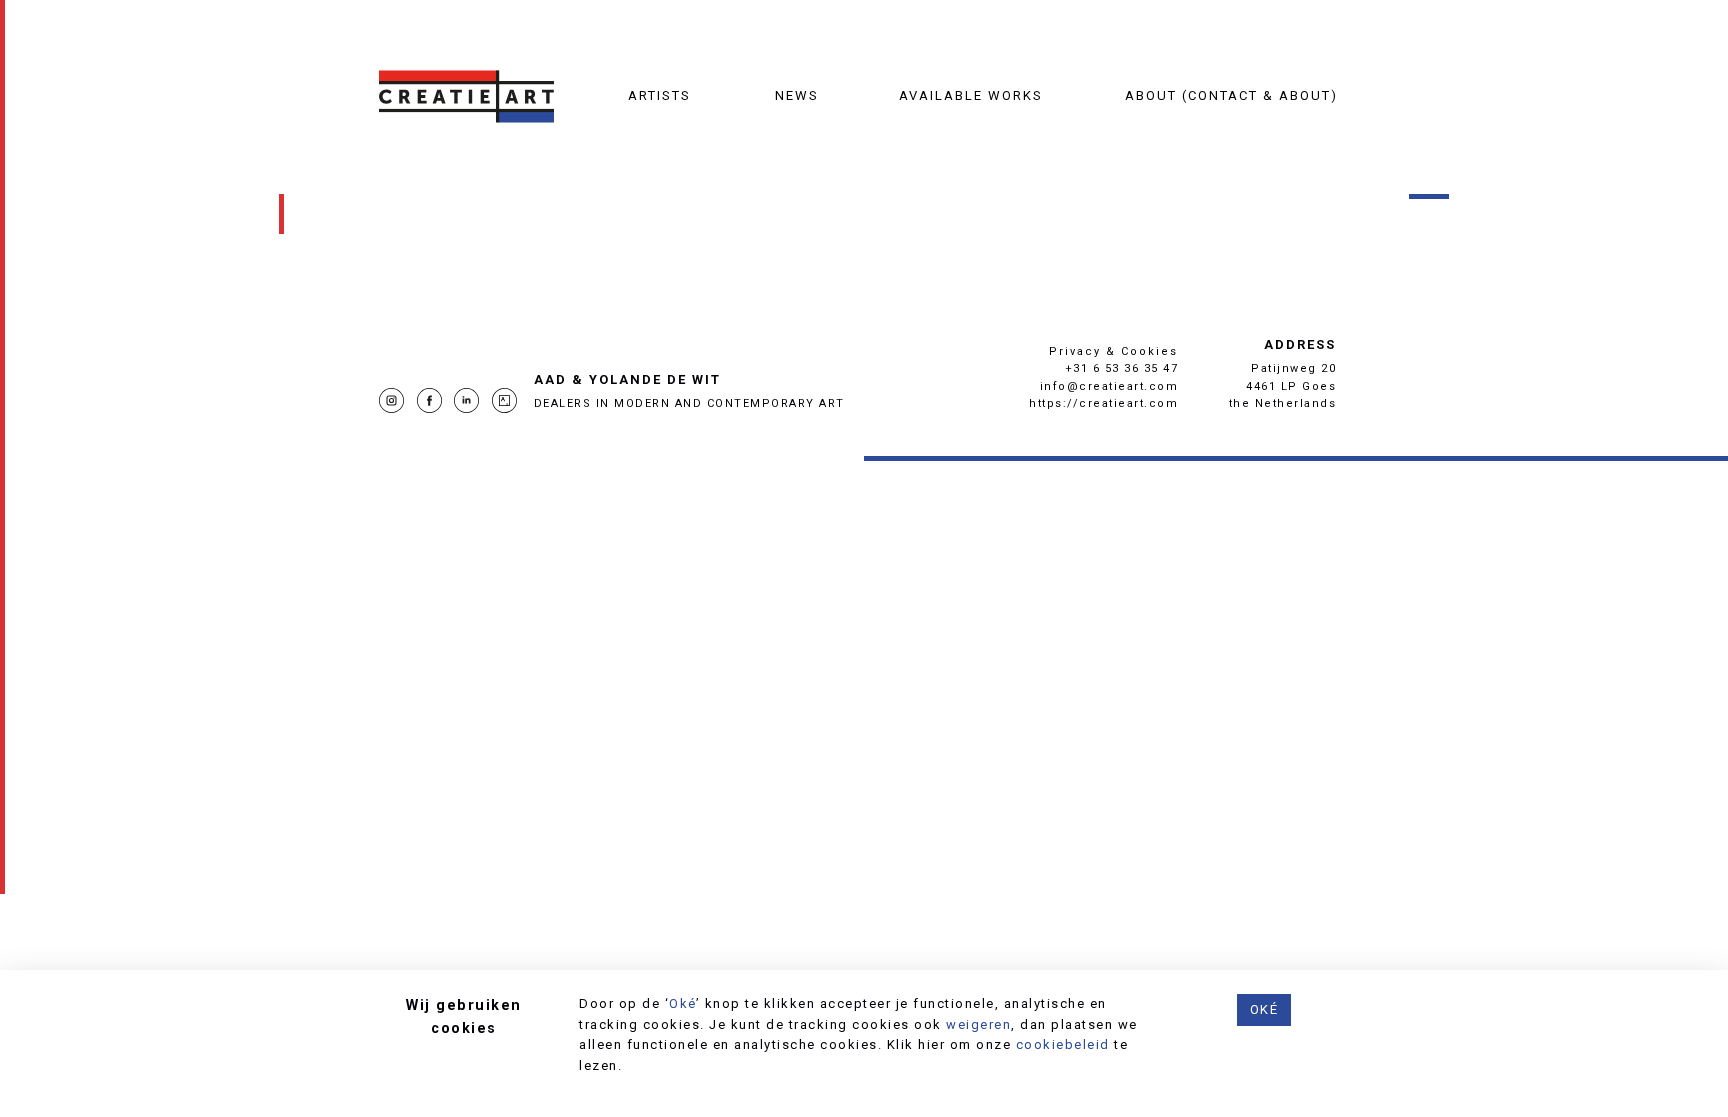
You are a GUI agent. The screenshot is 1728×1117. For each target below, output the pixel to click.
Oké (682, 1003)
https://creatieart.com (1103, 403)
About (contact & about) (1231, 95)
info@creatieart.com (1109, 386)
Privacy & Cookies (1113, 351)
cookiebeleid (1063, 1044)
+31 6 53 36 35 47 (1122, 368)
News (797, 95)
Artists (659, 95)
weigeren (978, 1024)
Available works (971, 95)
